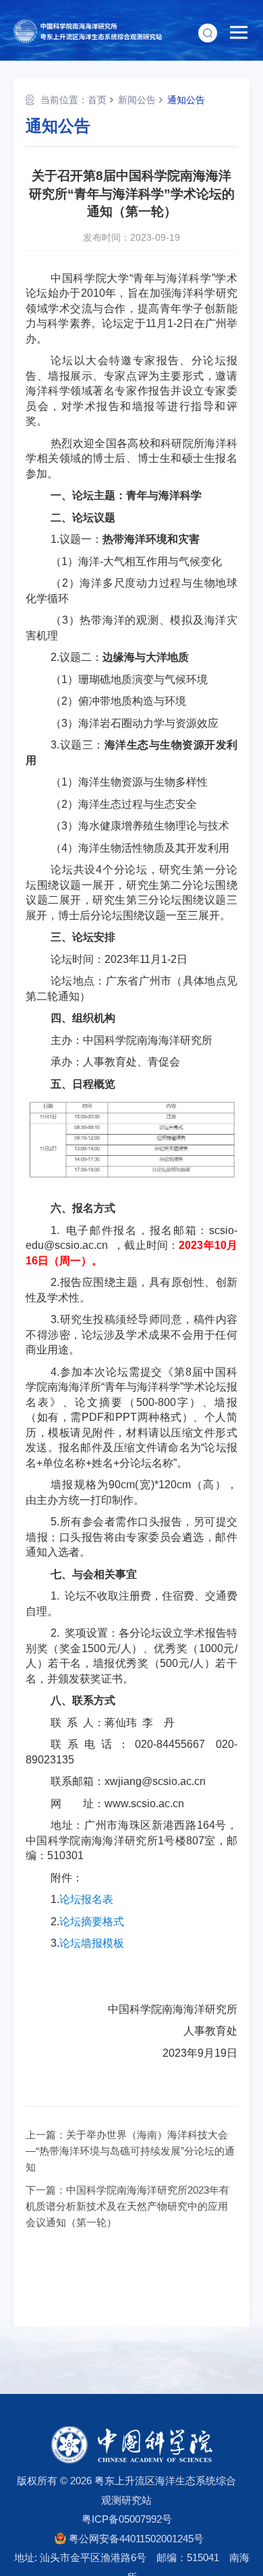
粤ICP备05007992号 (127, 2519)
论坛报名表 (86, 1899)
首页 (97, 100)
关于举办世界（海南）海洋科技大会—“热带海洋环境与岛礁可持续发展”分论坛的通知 (130, 2151)
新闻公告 (137, 100)
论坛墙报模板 (92, 1943)
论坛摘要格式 (92, 1922)
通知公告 (186, 100)
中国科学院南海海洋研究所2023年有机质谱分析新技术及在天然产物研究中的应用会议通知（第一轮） (127, 2206)
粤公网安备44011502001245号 (135, 2539)
